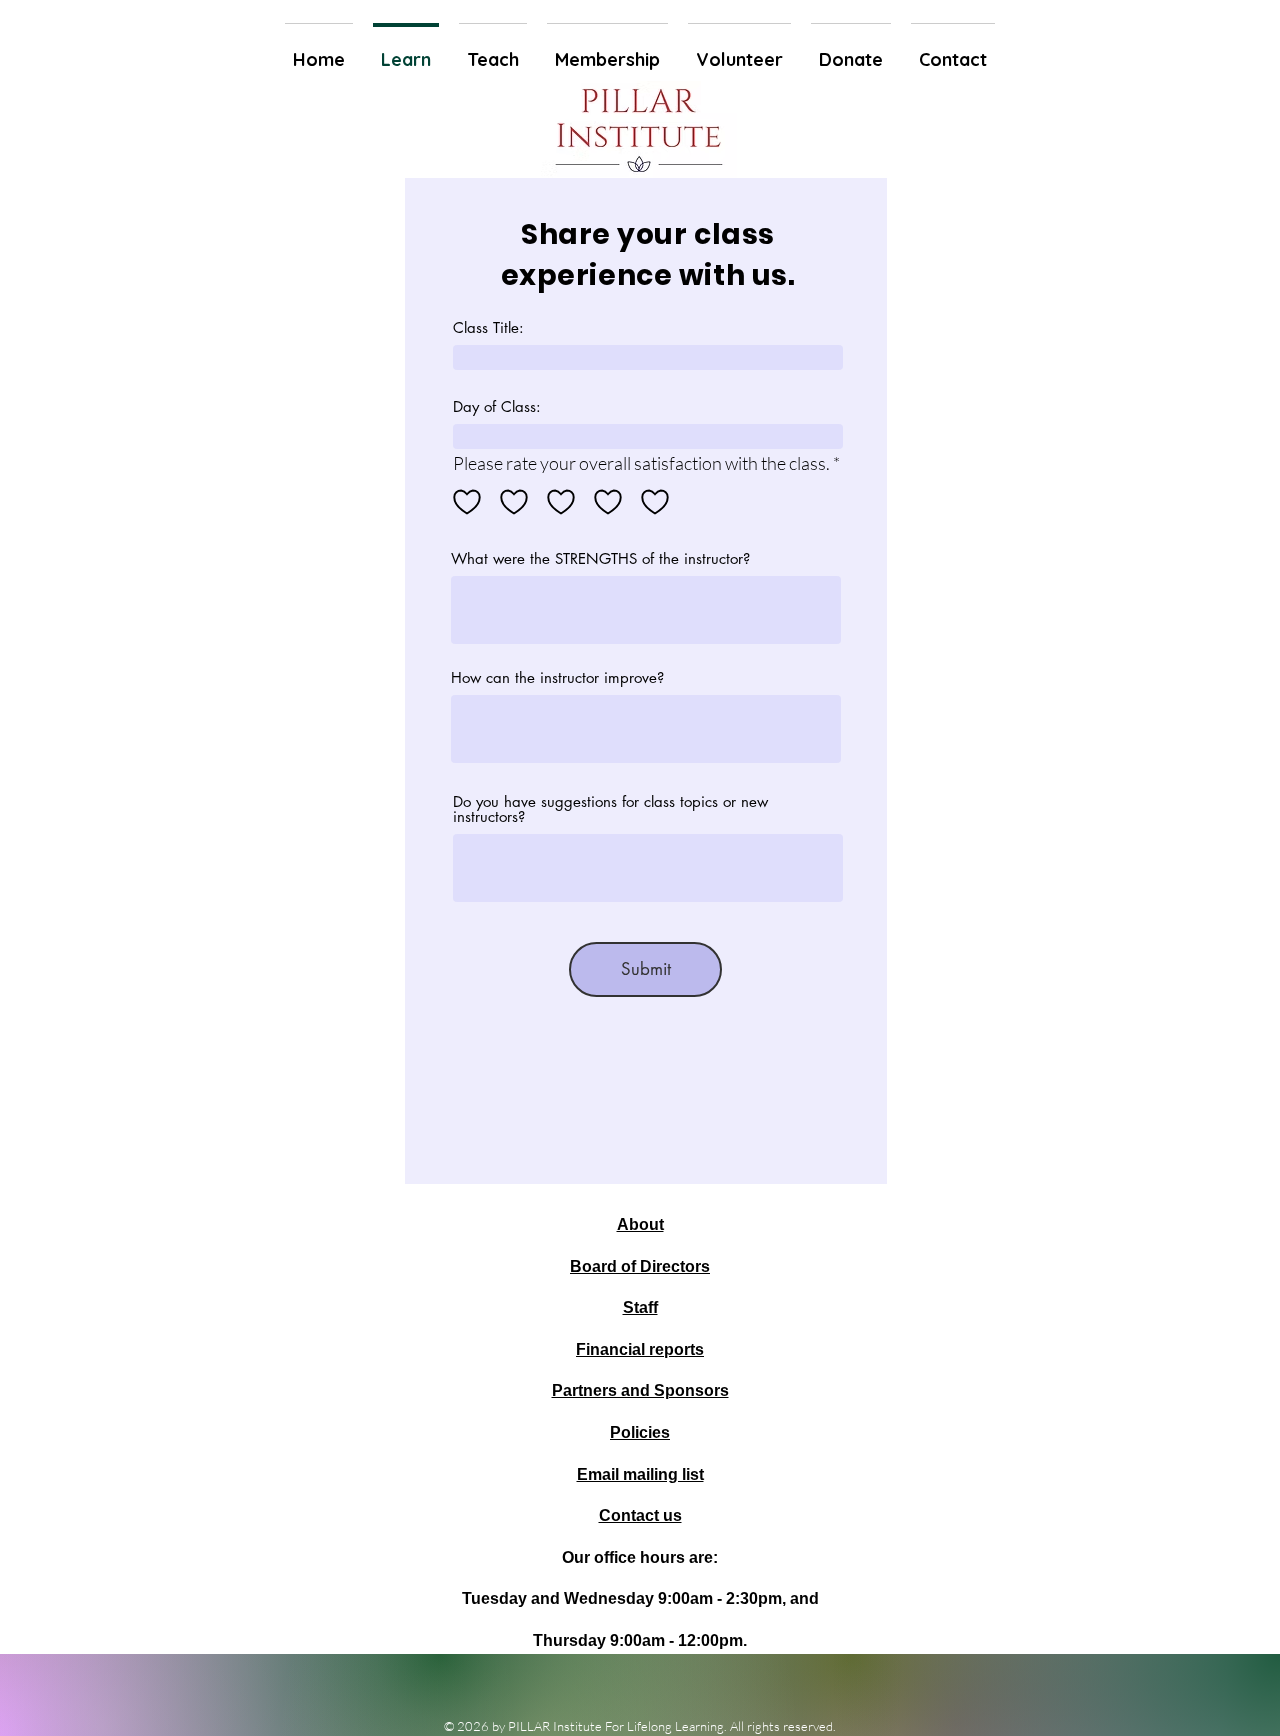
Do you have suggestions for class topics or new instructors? (610, 809)
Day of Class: (497, 406)
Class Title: (488, 327)
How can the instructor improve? (557, 677)
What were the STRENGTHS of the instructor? (600, 558)
